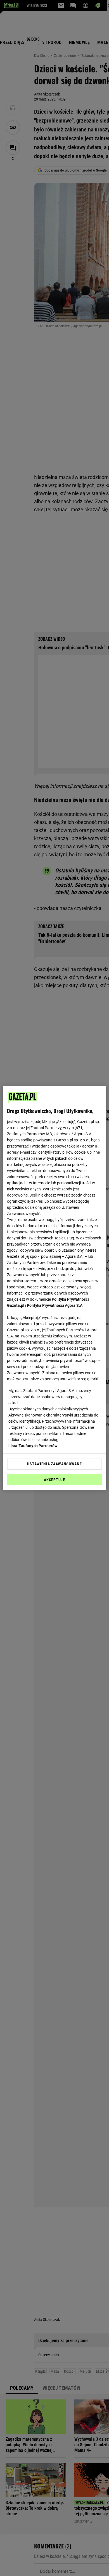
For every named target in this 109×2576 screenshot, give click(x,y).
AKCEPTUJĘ (54, 1480)
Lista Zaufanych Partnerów (33, 1446)
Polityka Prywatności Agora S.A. (55, 1305)
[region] (55, 1288)
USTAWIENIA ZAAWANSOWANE (54, 1464)
